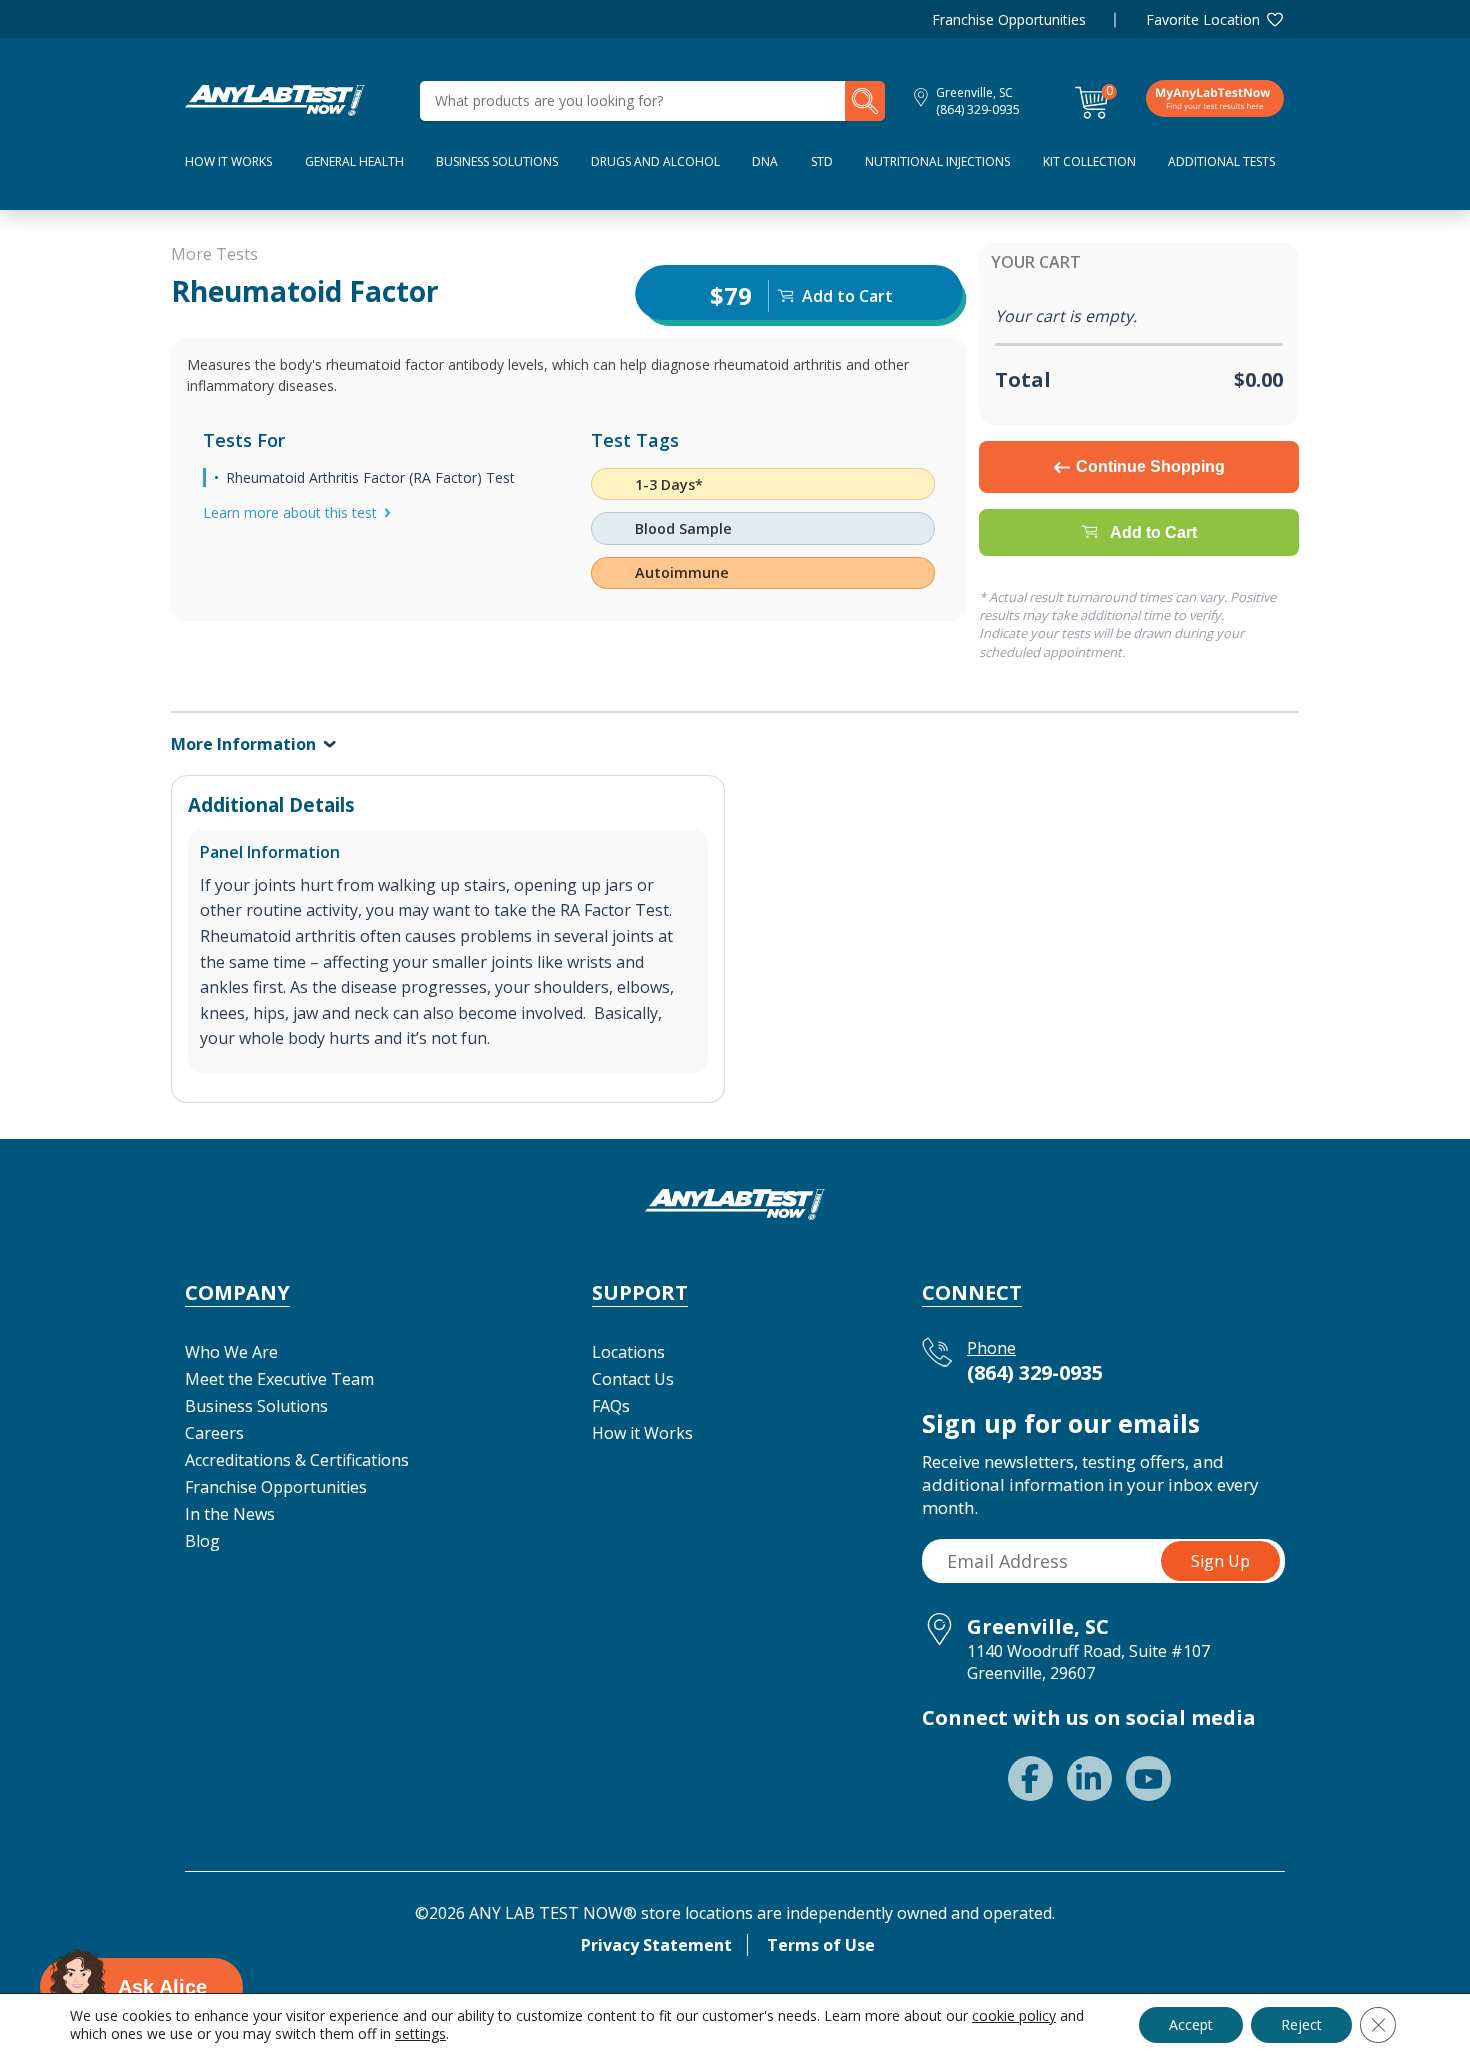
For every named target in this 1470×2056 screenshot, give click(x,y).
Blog (202, 1541)
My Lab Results (1215, 98)
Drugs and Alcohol (655, 161)
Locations (628, 1352)
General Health (354, 161)
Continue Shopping (1150, 466)
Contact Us (633, 1379)
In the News (230, 1514)
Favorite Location (1203, 19)
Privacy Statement (656, 1945)
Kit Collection (1089, 161)
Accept (1191, 2024)
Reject (1301, 2024)
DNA (765, 161)
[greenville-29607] (275, 99)
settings (420, 2034)
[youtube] (1148, 1778)
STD (822, 161)
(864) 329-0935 (978, 109)
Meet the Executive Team (279, 1379)
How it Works (642, 1433)
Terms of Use (821, 1945)
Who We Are (231, 1352)
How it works (228, 161)
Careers (214, 1433)
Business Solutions (497, 161)
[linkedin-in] (1089, 1778)
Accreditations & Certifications (297, 1460)
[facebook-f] (1030, 1778)
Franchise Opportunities (1009, 19)
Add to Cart (1153, 532)
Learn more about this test (290, 512)
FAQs (611, 1406)
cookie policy (1014, 2015)
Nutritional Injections (937, 161)
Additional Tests (1221, 161)
